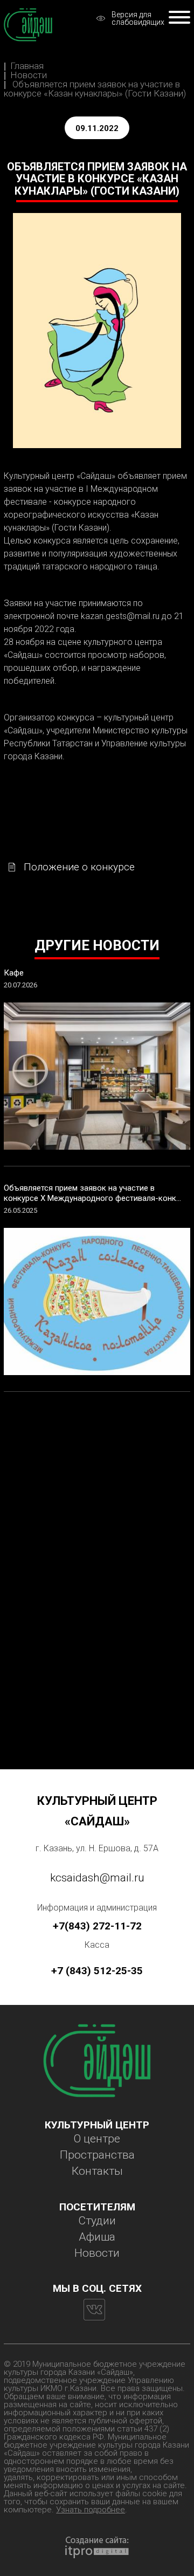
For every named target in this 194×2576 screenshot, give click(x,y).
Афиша (97, 2237)
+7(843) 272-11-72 (97, 1926)
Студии (97, 2221)
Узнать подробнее (91, 2510)
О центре (97, 2139)
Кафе (14, 973)
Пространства (97, 2155)
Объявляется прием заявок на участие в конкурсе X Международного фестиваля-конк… (92, 1193)
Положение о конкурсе (79, 867)
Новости (29, 75)
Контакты (97, 2171)
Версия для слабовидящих (138, 18)
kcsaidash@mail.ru (97, 1878)
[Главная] (28, 25)
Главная (27, 66)
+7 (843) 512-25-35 (97, 1971)
